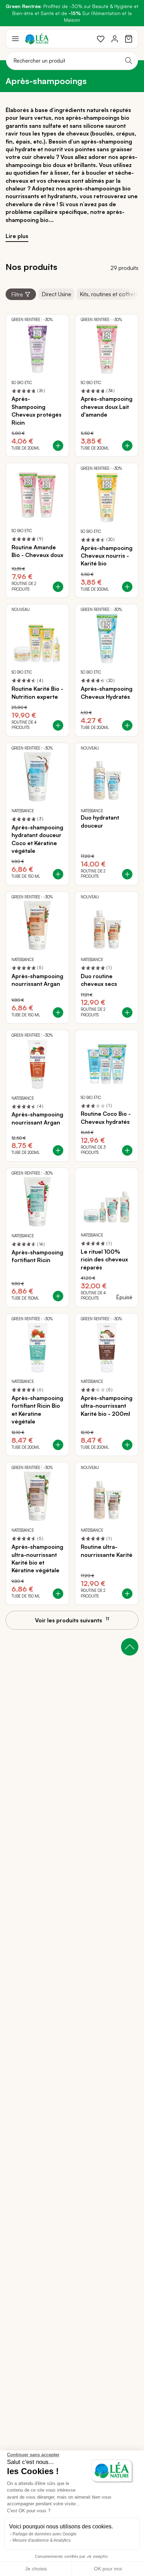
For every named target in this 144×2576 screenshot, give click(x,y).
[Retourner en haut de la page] (130, 1647)
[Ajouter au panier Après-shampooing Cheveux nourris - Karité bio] (127, 587)
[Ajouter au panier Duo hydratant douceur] (127, 874)
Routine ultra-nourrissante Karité (107, 1551)
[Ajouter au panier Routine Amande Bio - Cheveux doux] (58, 587)
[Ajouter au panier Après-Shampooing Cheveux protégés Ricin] (58, 446)
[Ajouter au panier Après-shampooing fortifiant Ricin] (58, 1296)
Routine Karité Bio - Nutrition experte (37, 692)
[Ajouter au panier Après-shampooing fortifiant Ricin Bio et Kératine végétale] (58, 1445)
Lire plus (17, 236)
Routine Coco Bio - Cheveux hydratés (106, 1118)
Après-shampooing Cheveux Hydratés (107, 692)
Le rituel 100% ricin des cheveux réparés (104, 1259)
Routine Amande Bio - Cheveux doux (37, 551)
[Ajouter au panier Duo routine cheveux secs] (127, 1012)
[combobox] (72, 61)
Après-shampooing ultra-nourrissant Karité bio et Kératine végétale (37, 1558)
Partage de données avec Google (45, 2534)
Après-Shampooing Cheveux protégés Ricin (37, 410)
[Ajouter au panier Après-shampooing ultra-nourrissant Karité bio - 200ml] (127, 1445)
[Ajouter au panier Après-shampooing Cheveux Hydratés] (127, 725)
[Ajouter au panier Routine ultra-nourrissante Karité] (127, 1594)
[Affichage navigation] (15, 39)
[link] (101, 39)
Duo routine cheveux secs (99, 980)
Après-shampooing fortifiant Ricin (37, 1256)
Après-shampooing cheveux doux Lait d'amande (107, 407)
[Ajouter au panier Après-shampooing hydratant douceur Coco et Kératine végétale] (58, 874)
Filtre (17, 294)
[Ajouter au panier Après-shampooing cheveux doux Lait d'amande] (127, 446)
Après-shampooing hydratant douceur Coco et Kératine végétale (37, 839)
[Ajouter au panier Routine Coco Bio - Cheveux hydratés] (127, 1150)
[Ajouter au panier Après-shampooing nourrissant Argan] (58, 1012)
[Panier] (129, 39)
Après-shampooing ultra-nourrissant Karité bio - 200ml (107, 1406)
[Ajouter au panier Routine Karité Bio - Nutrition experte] (58, 725)
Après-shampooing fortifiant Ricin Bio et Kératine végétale (37, 1410)
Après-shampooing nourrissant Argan (37, 980)
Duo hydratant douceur (100, 821)
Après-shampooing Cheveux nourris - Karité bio (107, 556)
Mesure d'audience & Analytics (42, 2540)
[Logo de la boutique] (37, 39)
